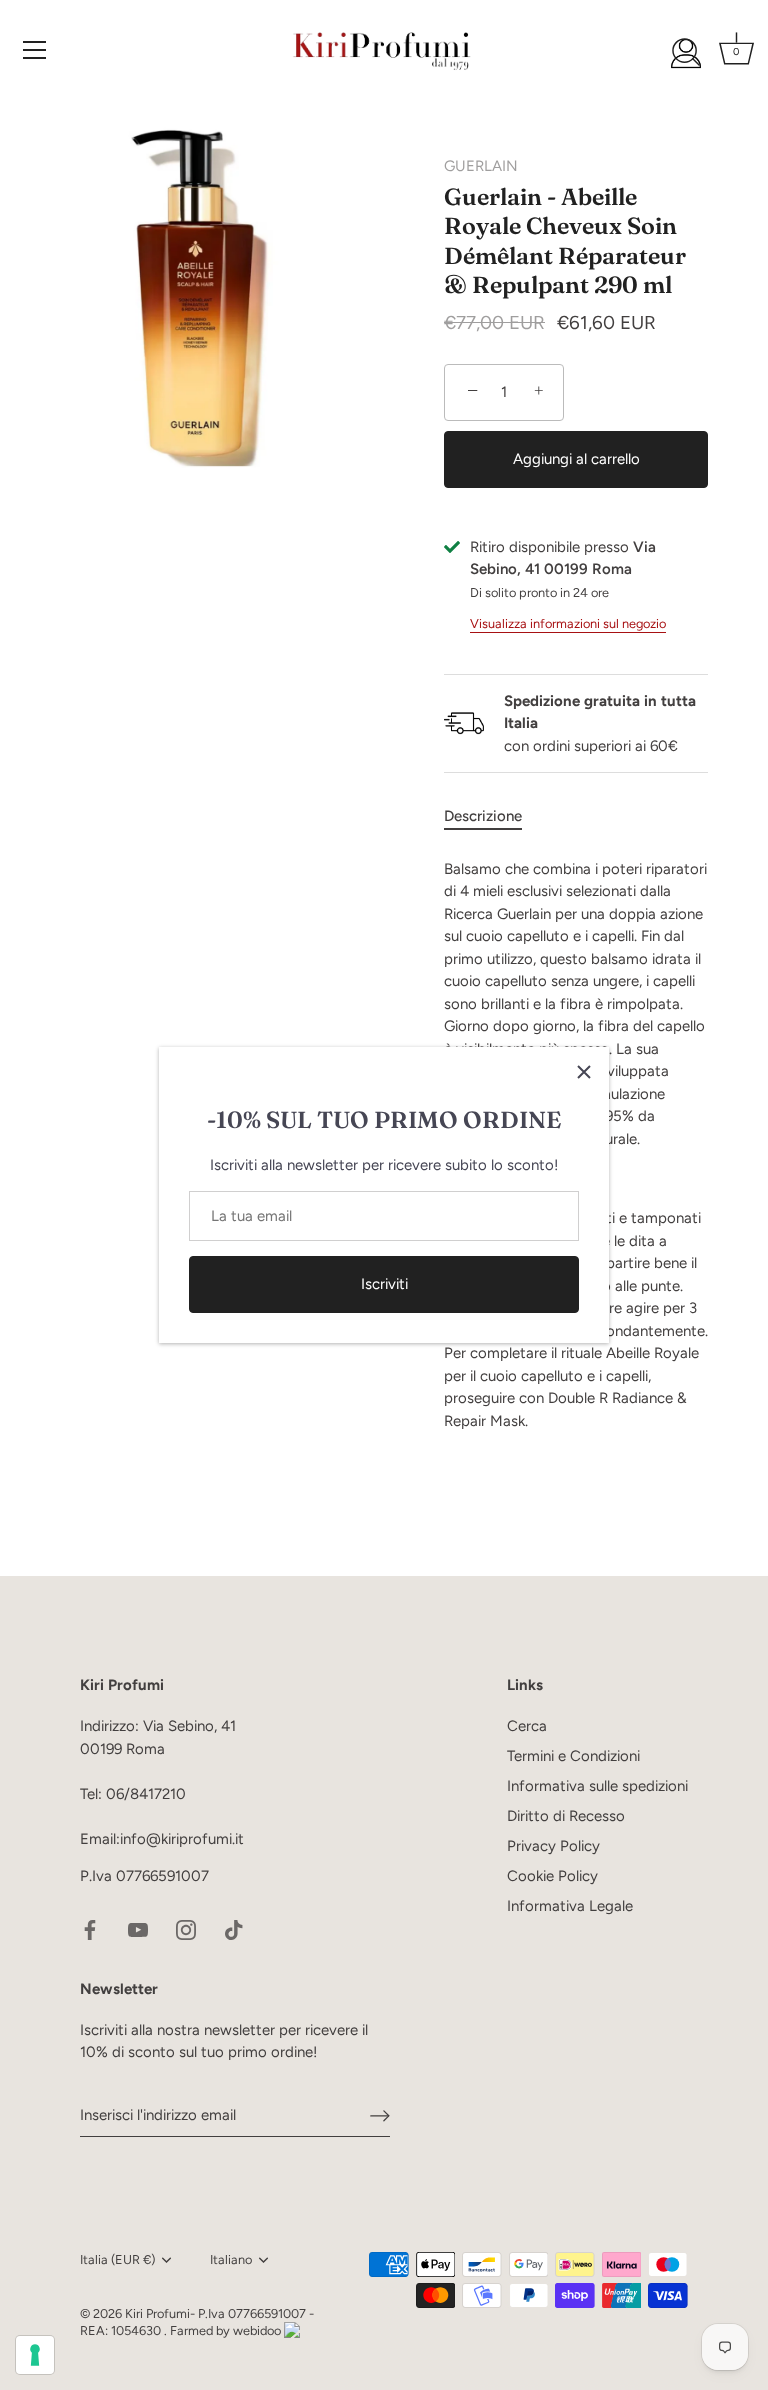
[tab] (493, 816)
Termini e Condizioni (573, 1756)
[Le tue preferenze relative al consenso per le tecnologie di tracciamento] (35, 2355)
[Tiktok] (234, 1929)
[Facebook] (90, 1929)
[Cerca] (686, 53)
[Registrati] (380, 2115)
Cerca (527, 1726)
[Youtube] (138, 1929)
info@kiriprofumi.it (182, 1839)
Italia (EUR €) (117, 2259)
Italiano (231, 2259)
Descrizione (483, 816)
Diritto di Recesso (566, 1816)
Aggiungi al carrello (576, 459)
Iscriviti (384, 1284)
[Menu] (35, 50)
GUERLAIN (481, 166)
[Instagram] (186, 1929)
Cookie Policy (552, 1876)
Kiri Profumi (157, 2313)
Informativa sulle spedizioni (597, 1786)
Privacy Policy (553, 1846)
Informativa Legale (570, 1906)
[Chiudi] (584, 1072)
